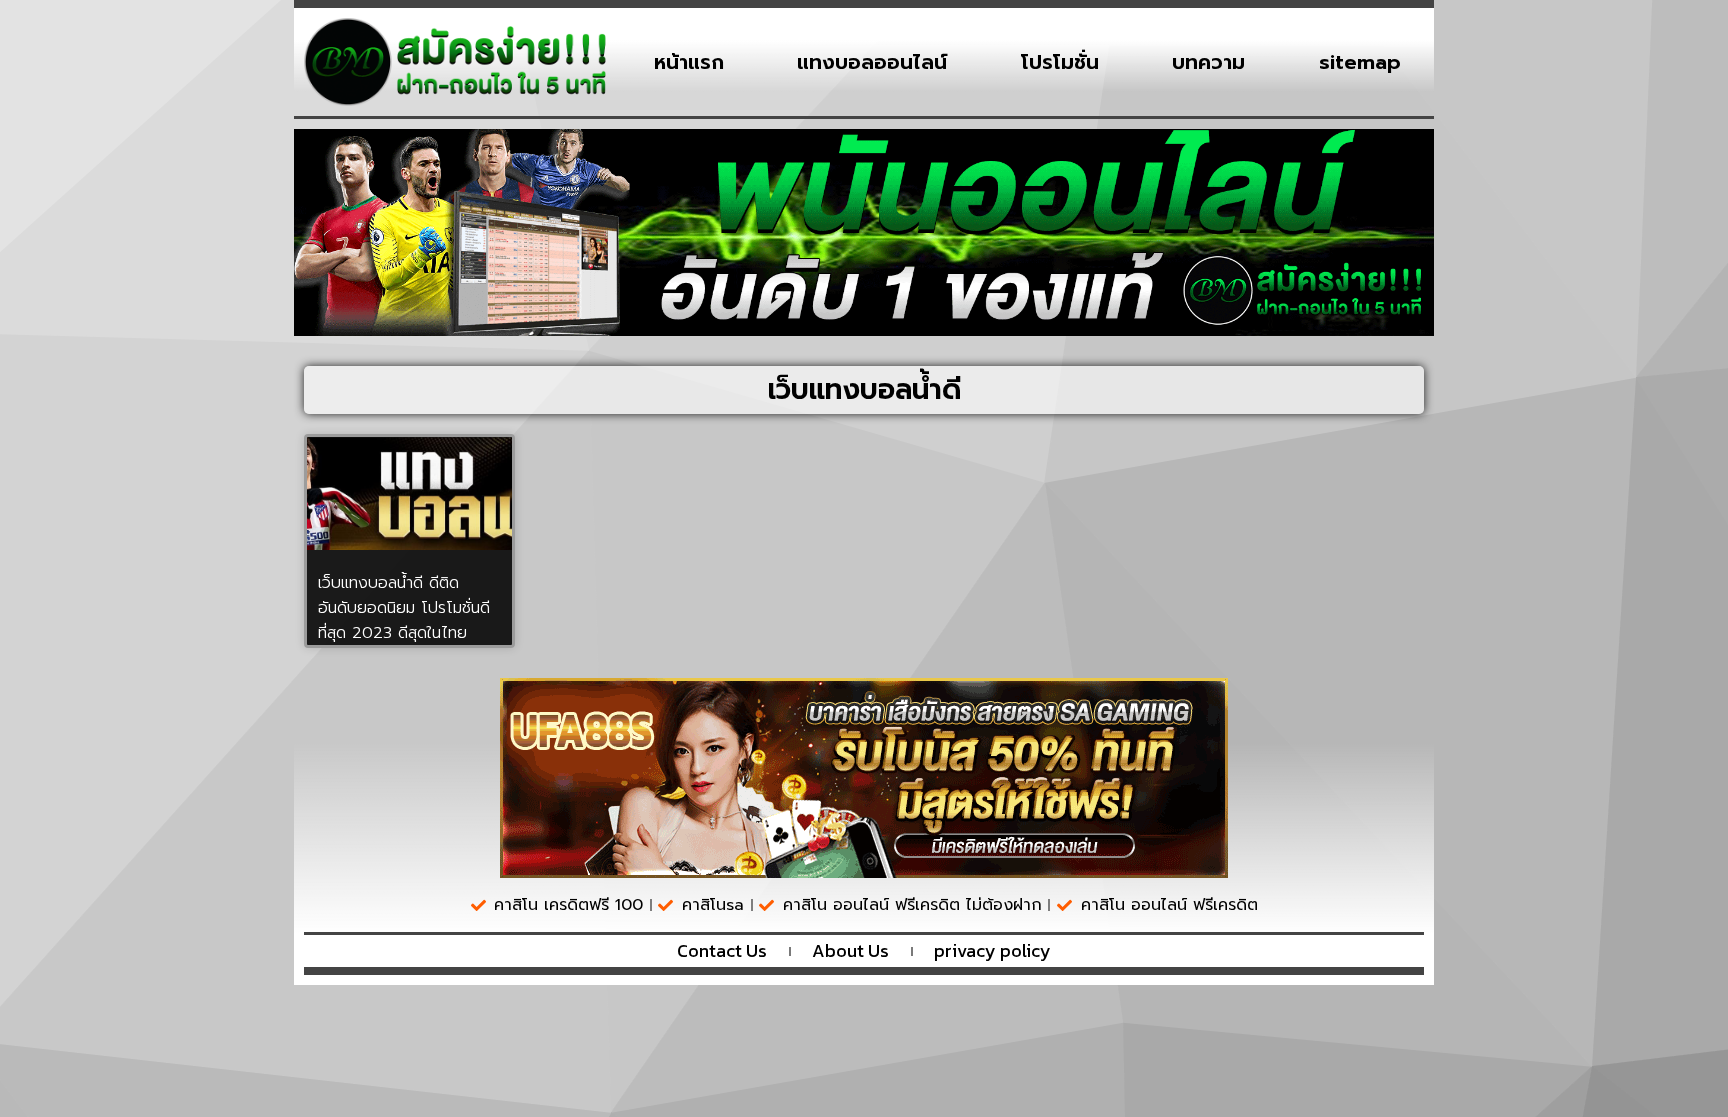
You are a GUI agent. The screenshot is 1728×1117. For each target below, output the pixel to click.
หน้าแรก (689, 62)
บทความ (1208, 62)
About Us (850, 951)
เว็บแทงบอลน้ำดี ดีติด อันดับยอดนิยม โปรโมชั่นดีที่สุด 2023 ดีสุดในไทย (404, 608)
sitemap (1360, 62)
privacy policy (992, 951)
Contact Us (722, 951)
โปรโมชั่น (1060, 62)
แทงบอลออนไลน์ (872, 62)
